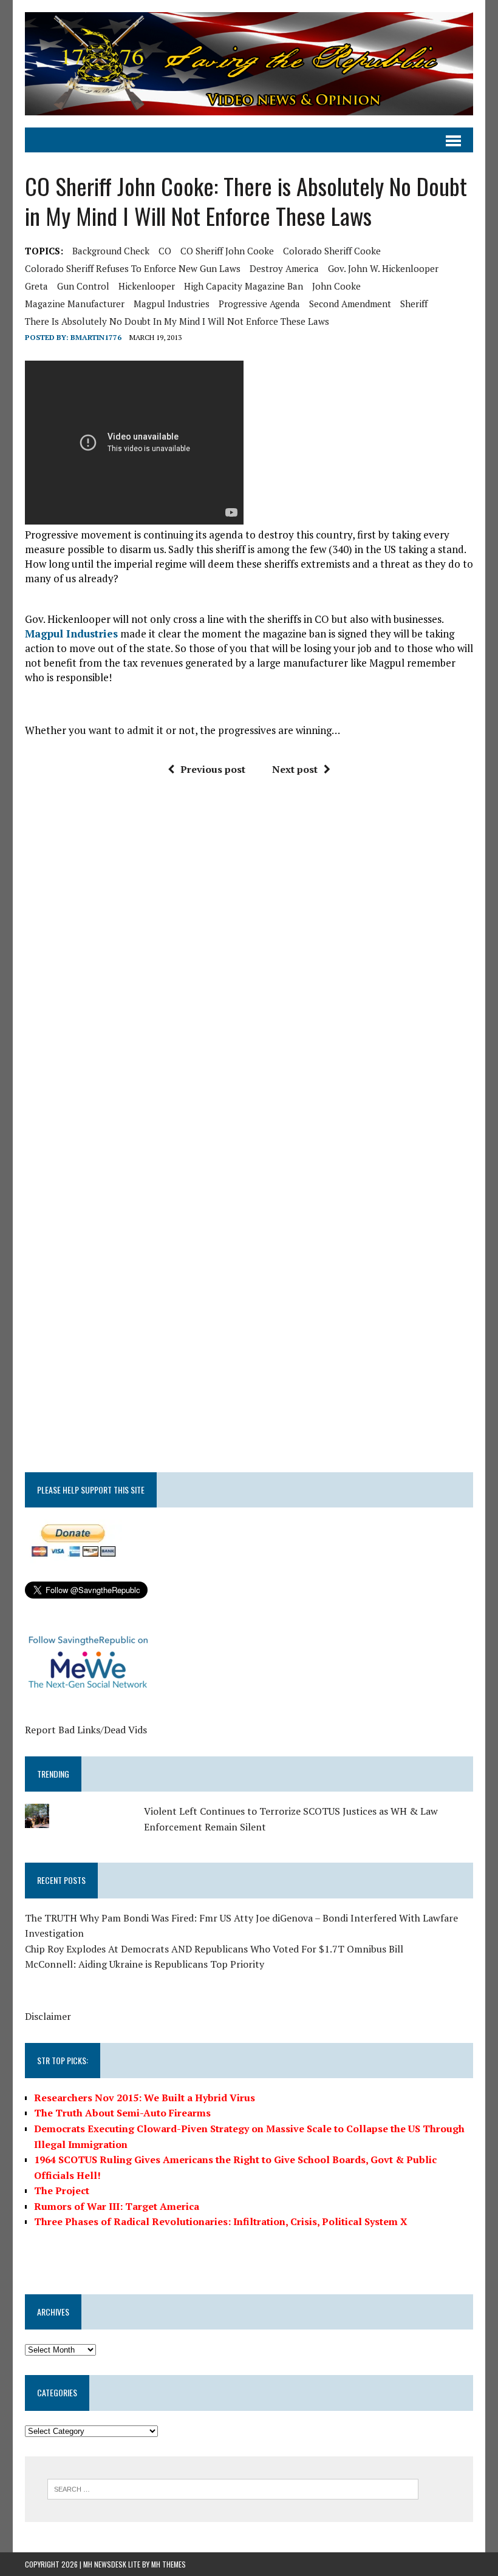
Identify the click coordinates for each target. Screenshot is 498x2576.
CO (165, 251)
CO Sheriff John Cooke (227, 251)
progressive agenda (259, 304)
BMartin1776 (96, 337)
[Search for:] (233, 2488)
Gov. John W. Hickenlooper (383, 268)
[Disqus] (249, 969)
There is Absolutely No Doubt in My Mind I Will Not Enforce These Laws (177, 321)
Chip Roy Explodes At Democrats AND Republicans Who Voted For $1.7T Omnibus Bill (214, 1949)
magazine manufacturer (75, 304)
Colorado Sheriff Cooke (332, 251)
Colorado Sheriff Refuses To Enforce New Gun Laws (133, 268)
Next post (295, 769)
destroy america (284, 268)
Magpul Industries (172, 304)
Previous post (213, 769)
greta (36, 286)
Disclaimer (48, 2016)
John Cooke (336, 286)
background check (111, 251)
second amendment (350, 304)
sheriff (414, 304)
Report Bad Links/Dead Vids (86, 1730)
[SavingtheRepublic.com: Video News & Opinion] (249, 64)
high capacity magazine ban (244, 286)
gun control (83, 286)
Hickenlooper (147, 286)
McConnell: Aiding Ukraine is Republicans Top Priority (145, 1964)
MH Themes (169, 2564)
